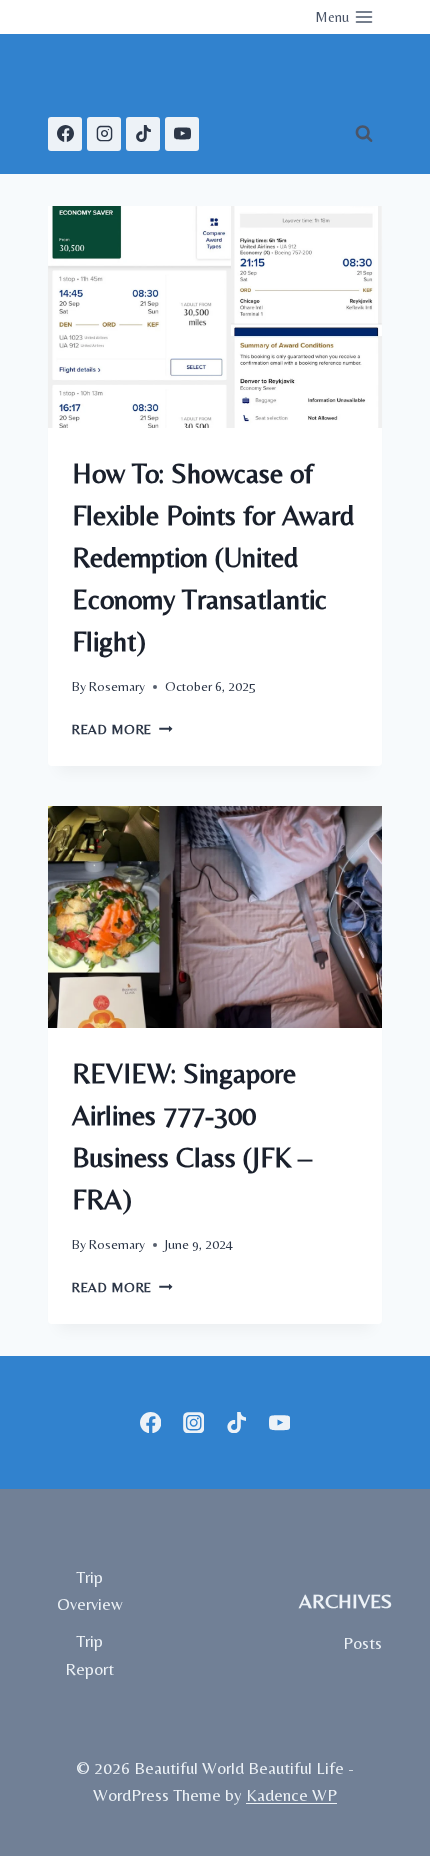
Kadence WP (291, 1795)
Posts (362, 1643)
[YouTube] (182, 134)
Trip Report (89, 1654)
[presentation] (215, 317)
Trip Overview (90, 1590)
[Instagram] (104, 134)
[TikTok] (143, 134)
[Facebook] (65, 134)
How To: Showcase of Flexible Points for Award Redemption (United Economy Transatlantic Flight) (213, 557)
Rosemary (117, 686)
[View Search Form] (364, 134)
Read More (122, 729)
